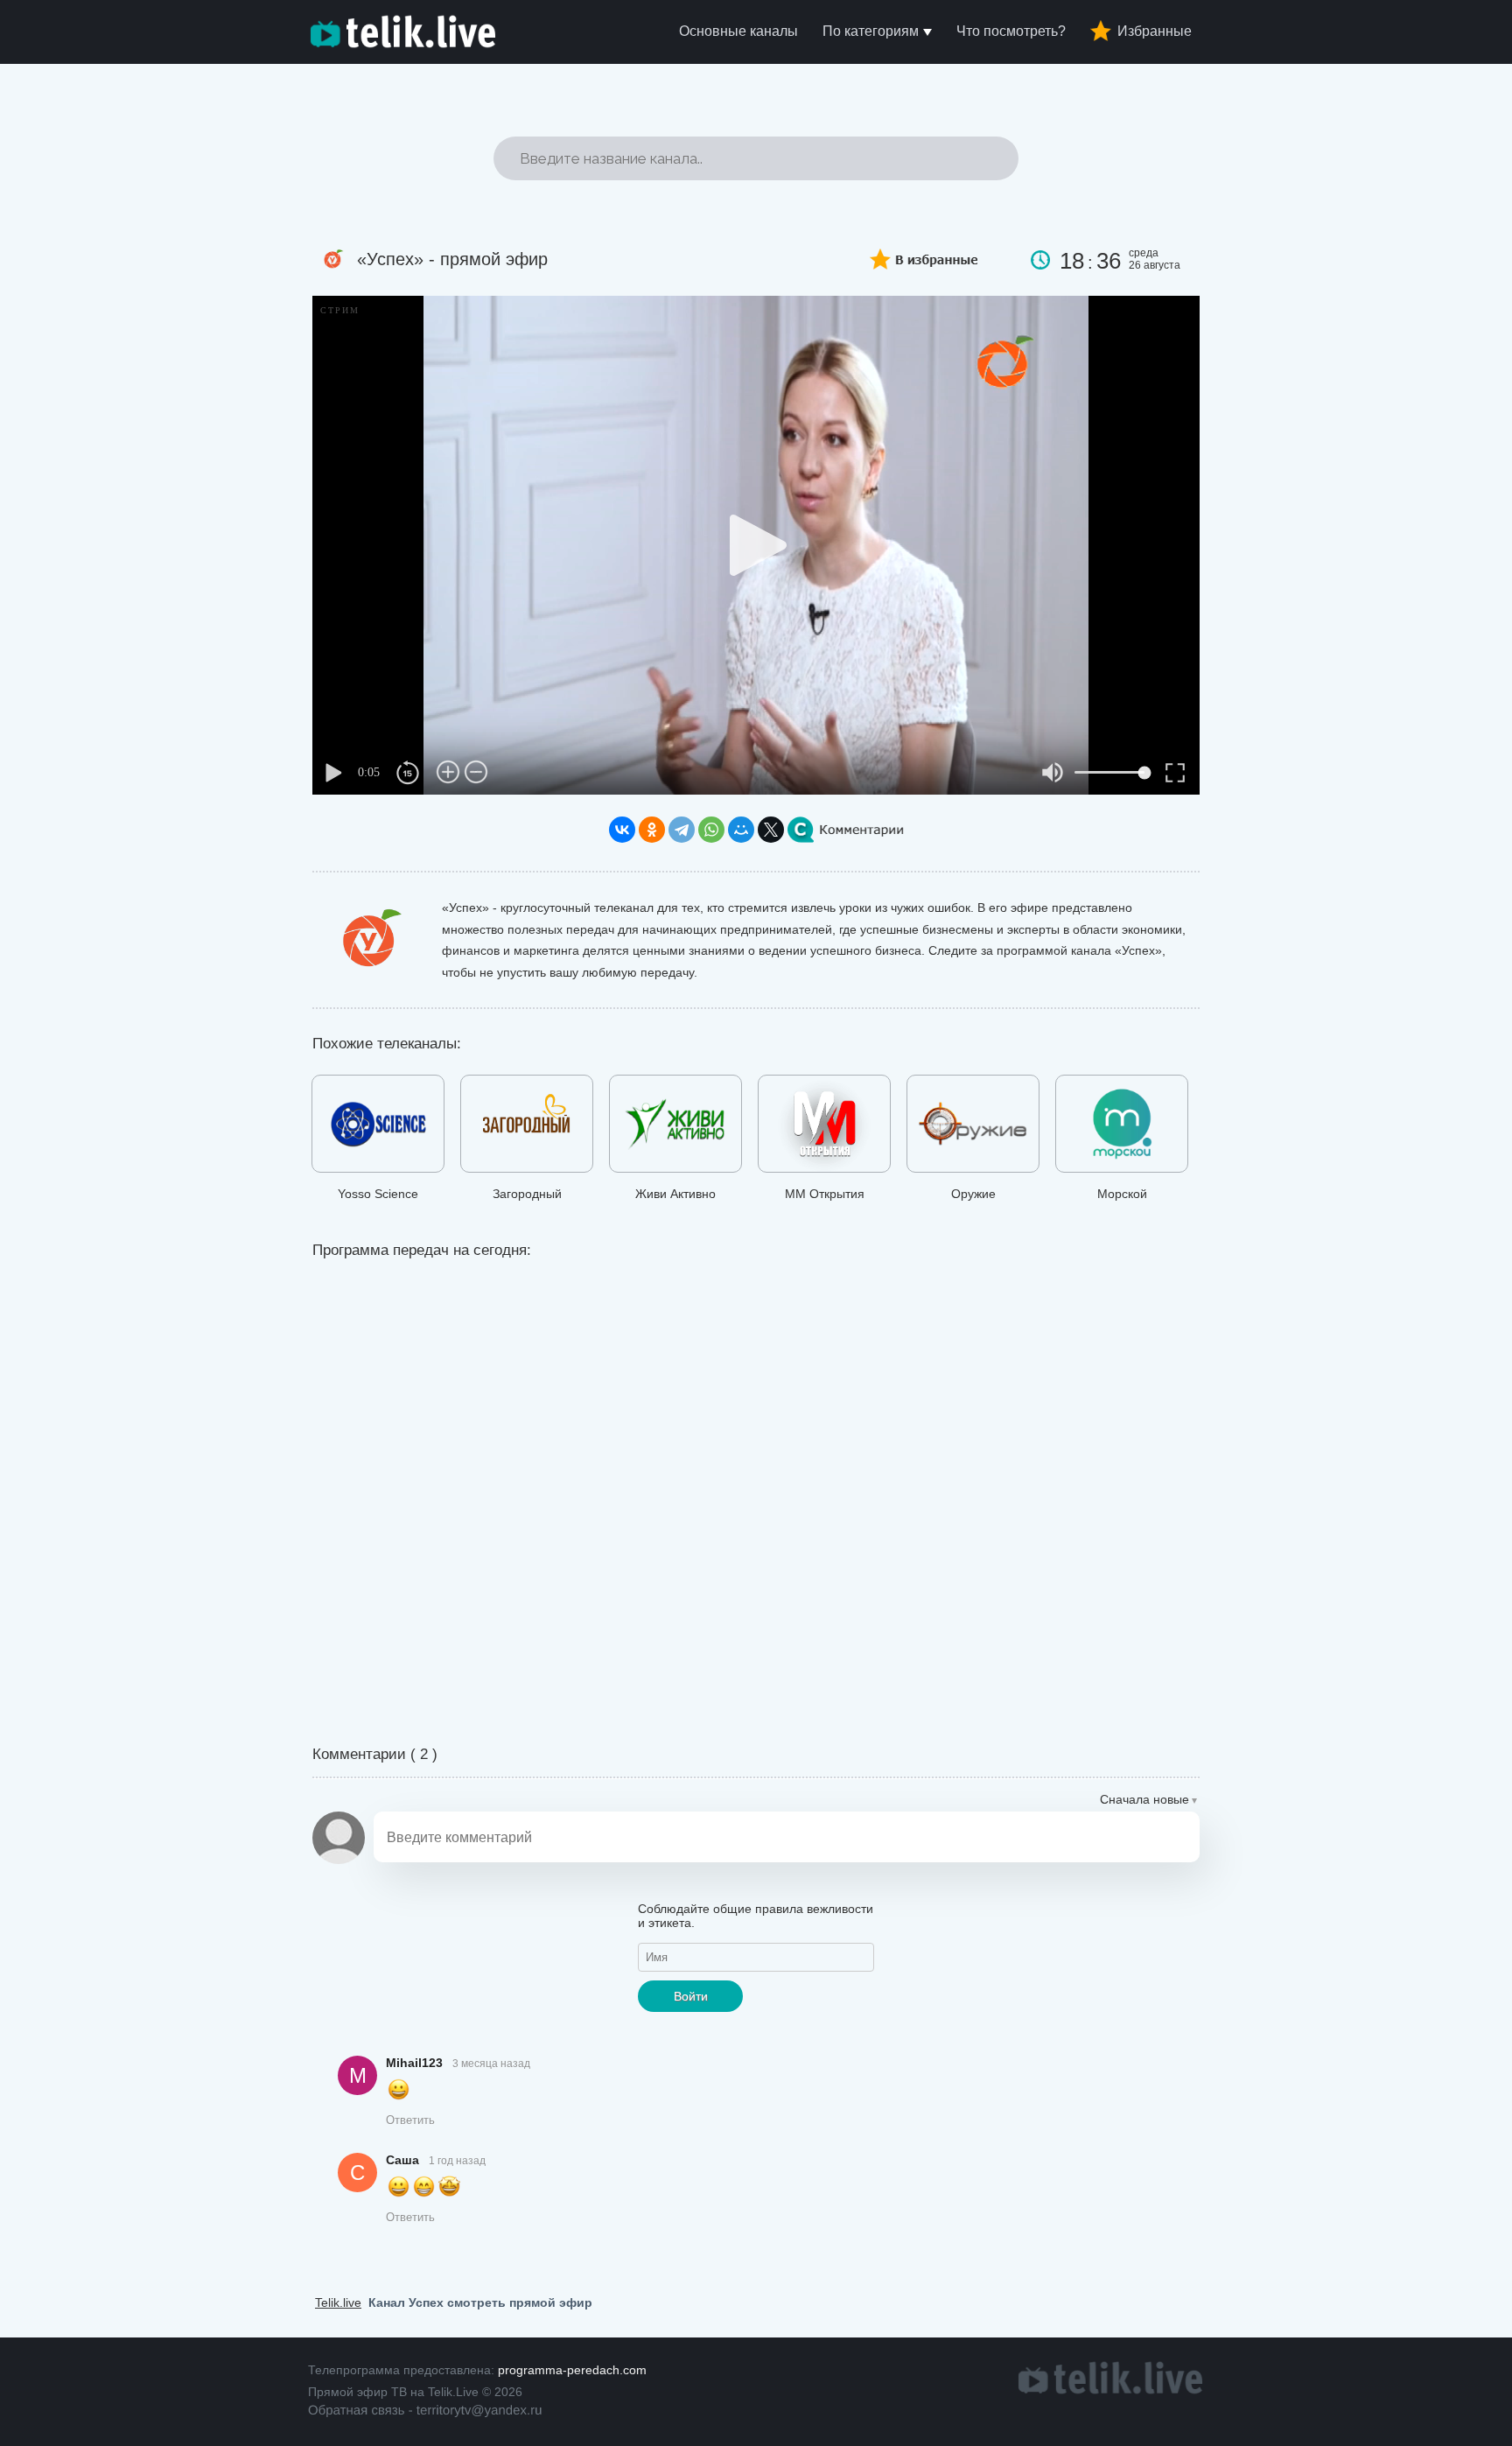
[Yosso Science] (378, 1127)
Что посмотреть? (1011, 31)
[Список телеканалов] (1110, 2390)
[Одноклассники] (652, 830)
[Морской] (1122, 1127)
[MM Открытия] (824, 1127)
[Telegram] (682, 830)
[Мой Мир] (741, 830)
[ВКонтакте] (622, 830)
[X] (771, 830)
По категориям (871, 31)
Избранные (1155, 31)
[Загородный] (527, 1127)
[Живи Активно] (675, 1127)
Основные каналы (738, 31)
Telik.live (338, 2302)
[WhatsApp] (711, 830)
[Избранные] (911, 254)
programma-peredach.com (572, 2370)
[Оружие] (973, 1127)
